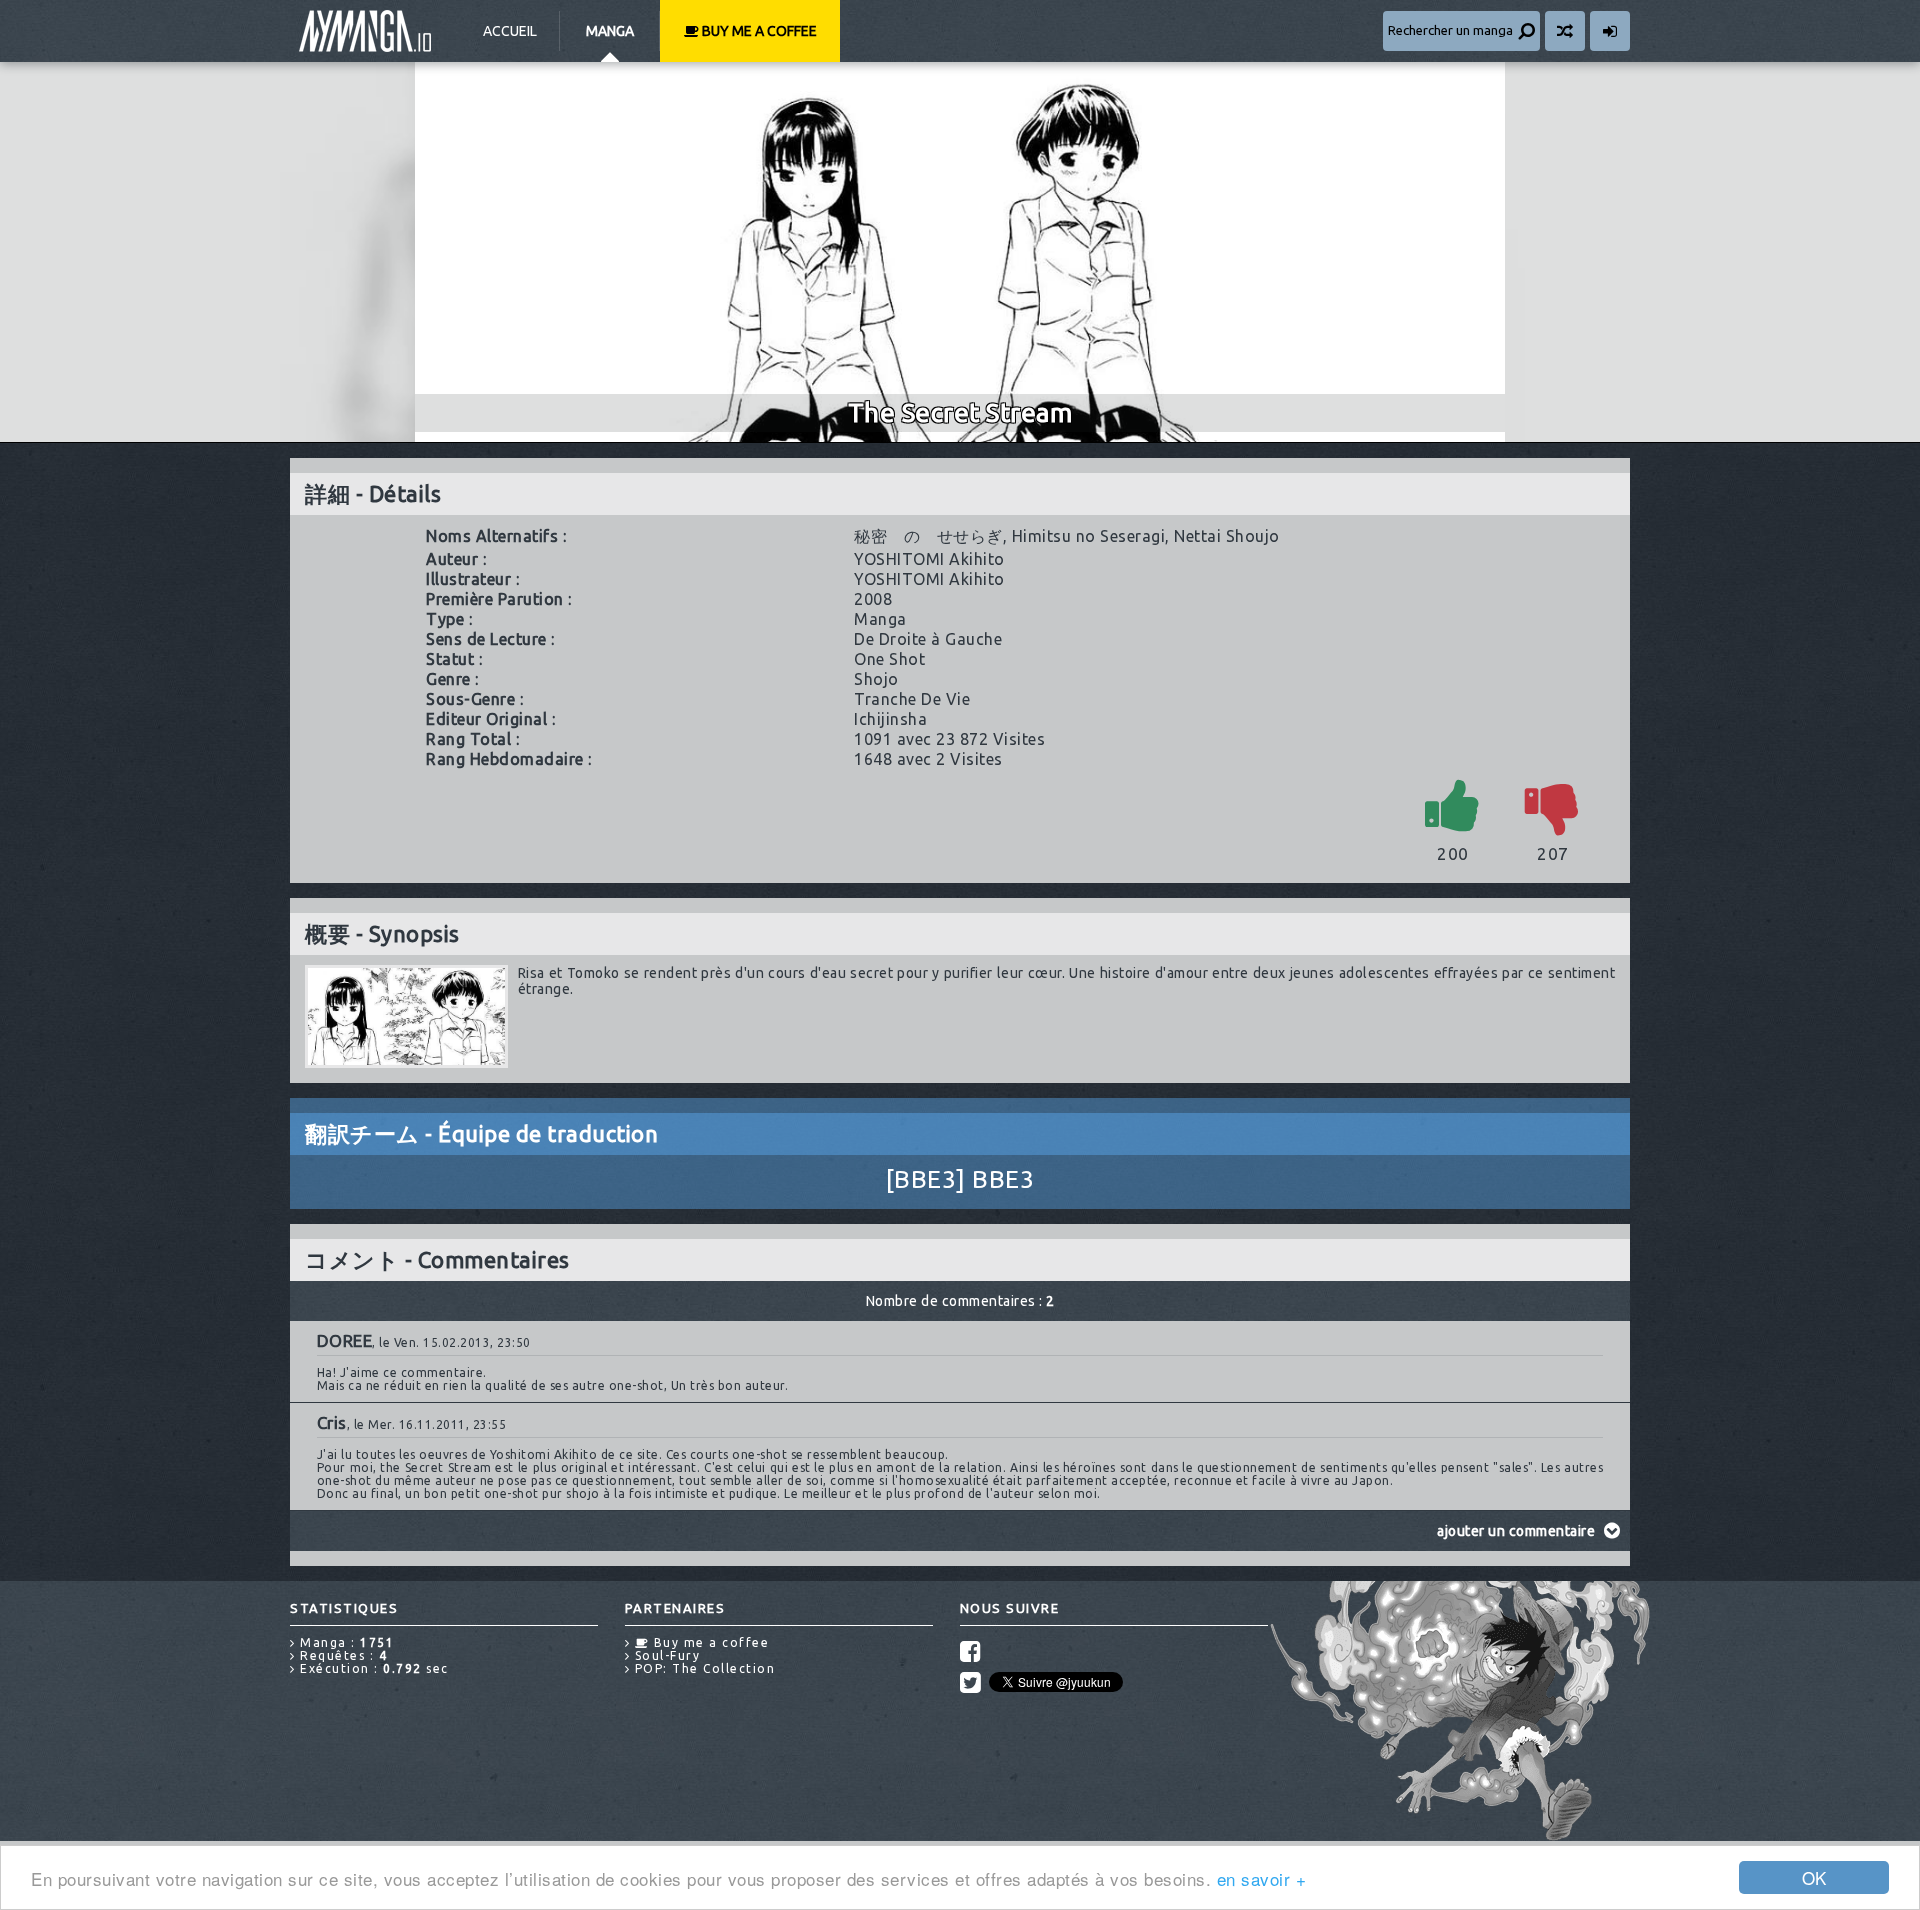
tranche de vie (912, 699)
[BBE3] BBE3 (960, 1179)
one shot (889, 659)
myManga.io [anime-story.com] (365, 31)
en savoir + (1262, 1878)
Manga (610, 31)
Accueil (510, 31)
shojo (876, 679)
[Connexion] (1610, 31)
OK (1814, 1877)
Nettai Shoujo (1227, 536)
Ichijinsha (890, 719)
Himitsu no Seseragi (1089, 536)
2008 (873, 599)
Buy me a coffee (758, 31)
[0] (1553, 804)
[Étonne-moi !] (1565, 31)
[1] (1453, 804)
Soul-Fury (665, 1655)
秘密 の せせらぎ (928, 536)
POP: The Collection (702, 1668)
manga (880, 619)
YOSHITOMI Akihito (929, 559)
